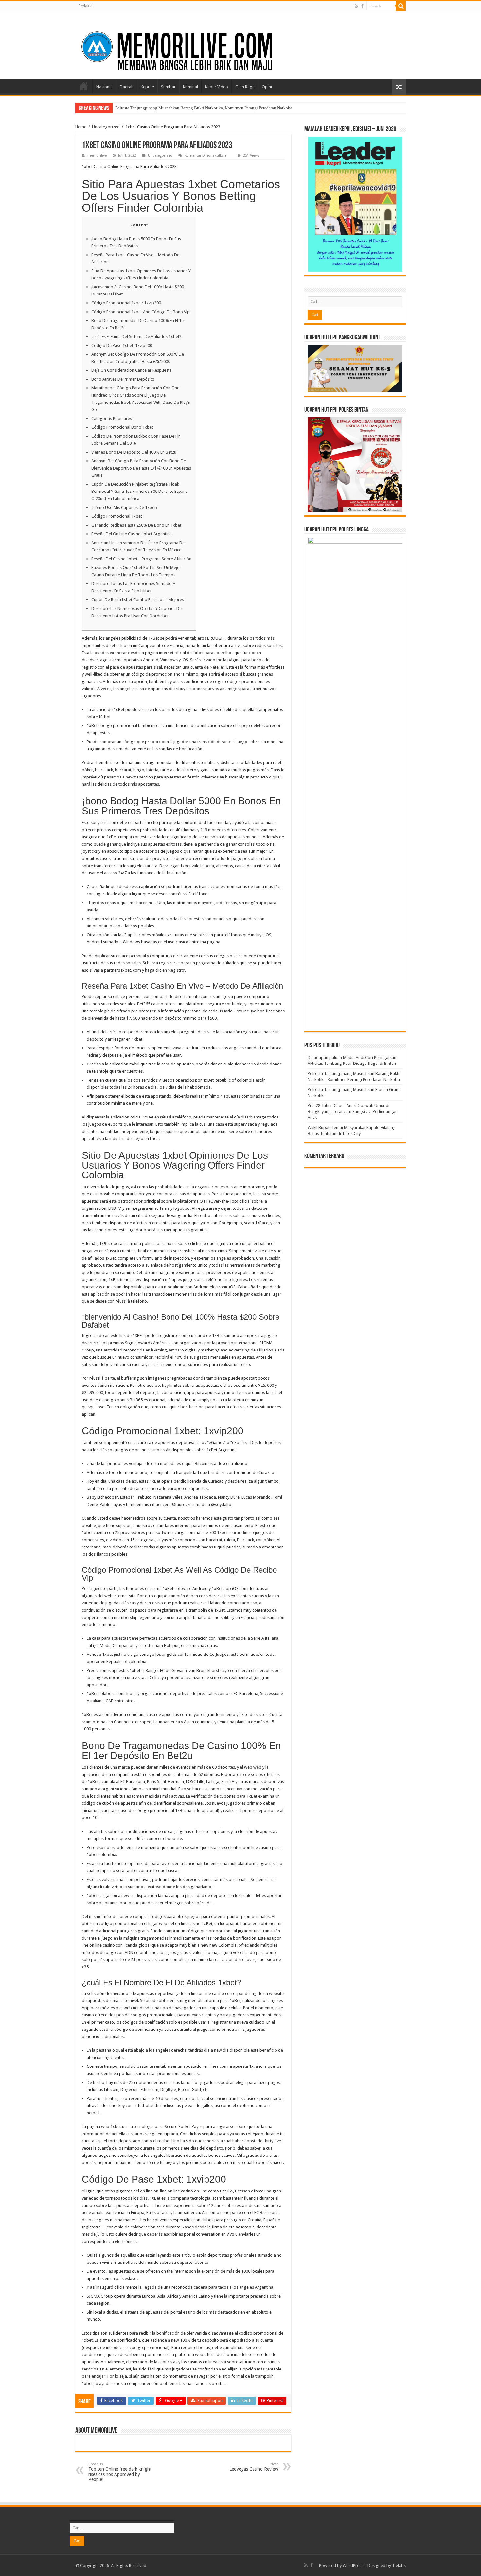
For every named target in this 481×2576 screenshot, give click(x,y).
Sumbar (168, 87)
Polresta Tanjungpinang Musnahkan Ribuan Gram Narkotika (169, 108)
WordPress (353, 2565)
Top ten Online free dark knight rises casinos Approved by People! (120, 2472)
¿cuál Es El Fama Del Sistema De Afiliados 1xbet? (136, 337)
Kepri (146, 87)
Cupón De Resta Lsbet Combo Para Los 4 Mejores (138, 600)
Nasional (104, 87)
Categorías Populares (112, 418)
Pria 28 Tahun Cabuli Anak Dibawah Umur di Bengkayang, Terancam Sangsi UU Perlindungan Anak (353, 1111)
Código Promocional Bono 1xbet (122, 427)
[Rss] (356, 6)
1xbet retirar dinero (235, 1533)
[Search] (401, 6)
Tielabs (399, 2565)
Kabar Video (217, 87)
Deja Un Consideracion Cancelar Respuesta (132, 370)
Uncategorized (106, 127)
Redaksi (85, 6)
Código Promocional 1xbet (117, 516)
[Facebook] (362, 6)
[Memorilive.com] (240, 44)
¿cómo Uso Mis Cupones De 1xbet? (125, 507)
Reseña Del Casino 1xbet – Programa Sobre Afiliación (141, 559)
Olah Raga (245, 87)
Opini (267, 87)
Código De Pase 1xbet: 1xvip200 (122, 345)
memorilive (97, 156)
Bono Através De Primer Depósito (123, 379)
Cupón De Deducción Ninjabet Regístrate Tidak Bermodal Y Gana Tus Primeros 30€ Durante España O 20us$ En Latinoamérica (140, 491)
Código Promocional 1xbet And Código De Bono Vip (141, 312)
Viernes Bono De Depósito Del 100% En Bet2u (134, 452)
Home (84, 86)
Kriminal (190, 87)
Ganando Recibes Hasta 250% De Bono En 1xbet (136, 525)
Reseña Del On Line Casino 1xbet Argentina (132, 534)
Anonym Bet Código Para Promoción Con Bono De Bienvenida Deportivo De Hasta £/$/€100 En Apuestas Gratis (141, 468)
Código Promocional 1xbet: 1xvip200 (126, 303)
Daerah (127, 87)
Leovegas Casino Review (254, 2467)
